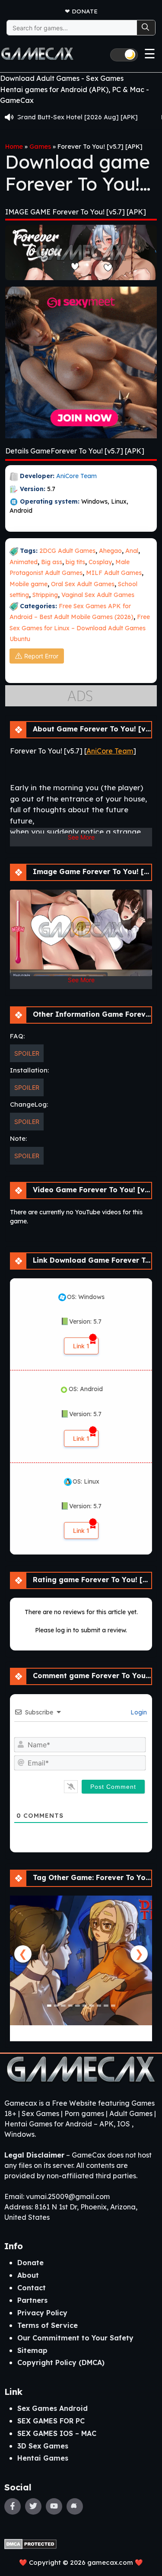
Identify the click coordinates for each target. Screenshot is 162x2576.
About (28, 2275)
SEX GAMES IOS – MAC (57, 2433)
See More (81, 837)
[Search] (146, 28)
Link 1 (81, 1346)
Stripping (45, 595)
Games (40, 147)
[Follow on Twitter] (33, 2506)
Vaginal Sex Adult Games (98, 595)
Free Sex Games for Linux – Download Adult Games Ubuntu (80, 628)
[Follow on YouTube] (54, 2506)
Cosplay (100, 562)
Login (138, 1712)
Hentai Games (43, 2458)
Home (14, 147)
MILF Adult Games (114, 573)
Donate (85, 11)
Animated (24, 562)
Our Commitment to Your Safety (75, 2338)
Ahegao (110, 551)
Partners (32, 2300)
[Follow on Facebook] (13, 2506)
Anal (132, 551)
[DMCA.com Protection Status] (30, 2543)
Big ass (52, 562)
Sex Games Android (52, 2408)
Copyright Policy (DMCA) (61, 2362)
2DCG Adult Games (67, 551)
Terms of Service (48, 2325)
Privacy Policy (42, 2313)
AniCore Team (76, 476)
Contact (32, 2288)
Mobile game (29, 584)
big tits (75, 562)
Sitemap (32, 2350)
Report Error (41, 656)
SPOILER (27, 1053)
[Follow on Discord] (75, 2506)
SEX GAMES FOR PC (51, 2421)
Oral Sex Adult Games (83, 584)
